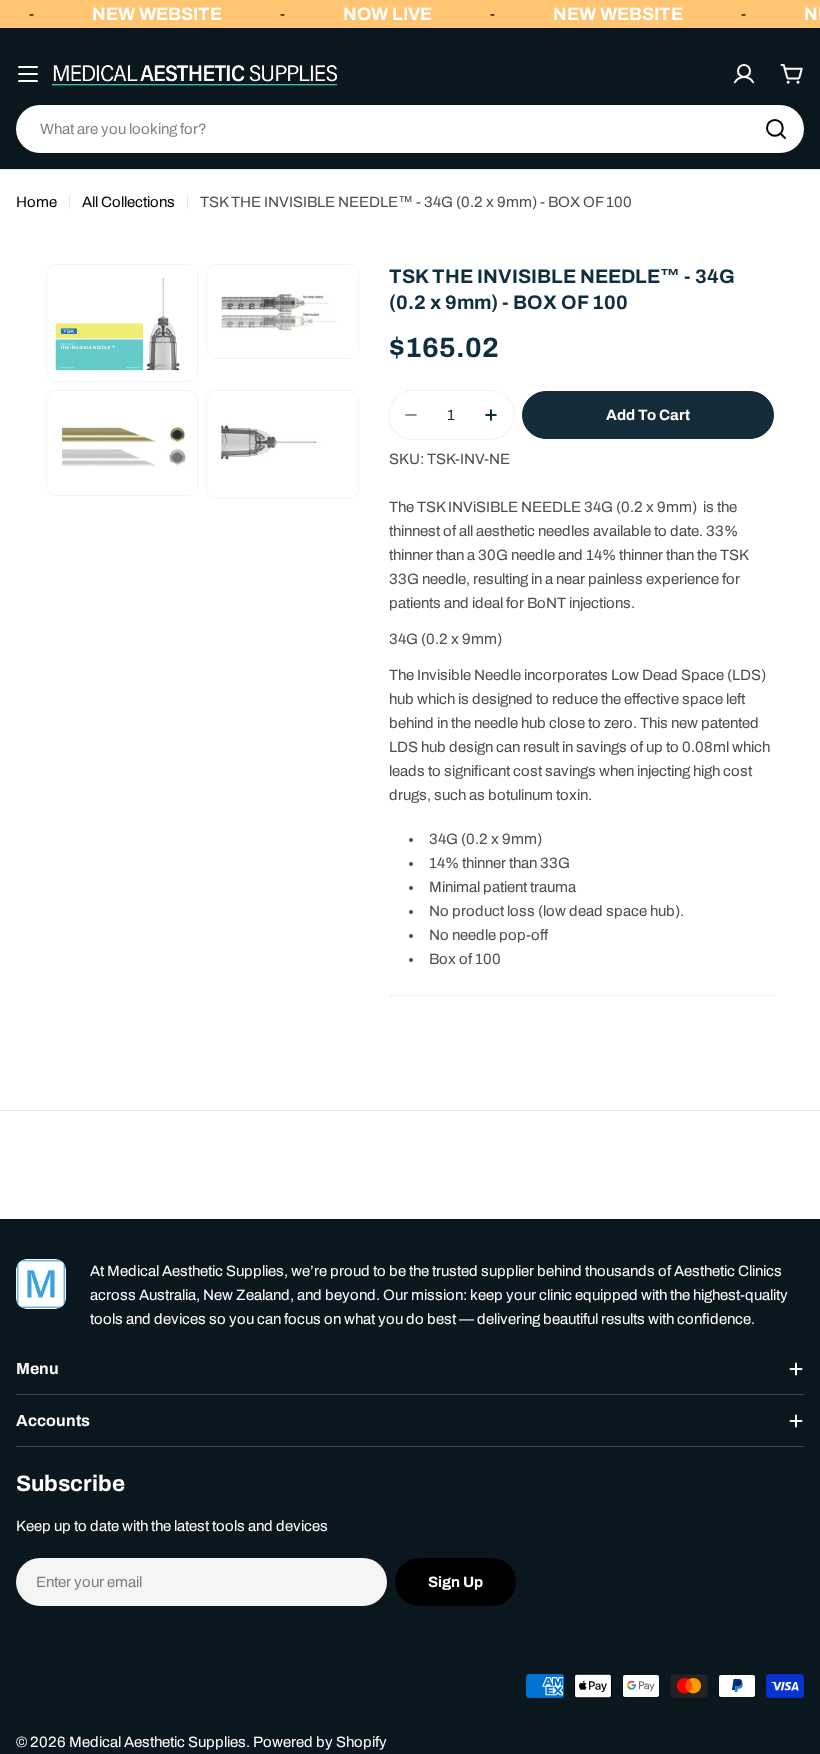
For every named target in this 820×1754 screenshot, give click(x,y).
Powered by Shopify (320, 1742)
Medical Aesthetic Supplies (157, 1742)
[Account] (744, 74)
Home (36, 202)
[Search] (776, 129)
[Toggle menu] (28, 74)
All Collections (128, 202)
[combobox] (410, 129)
